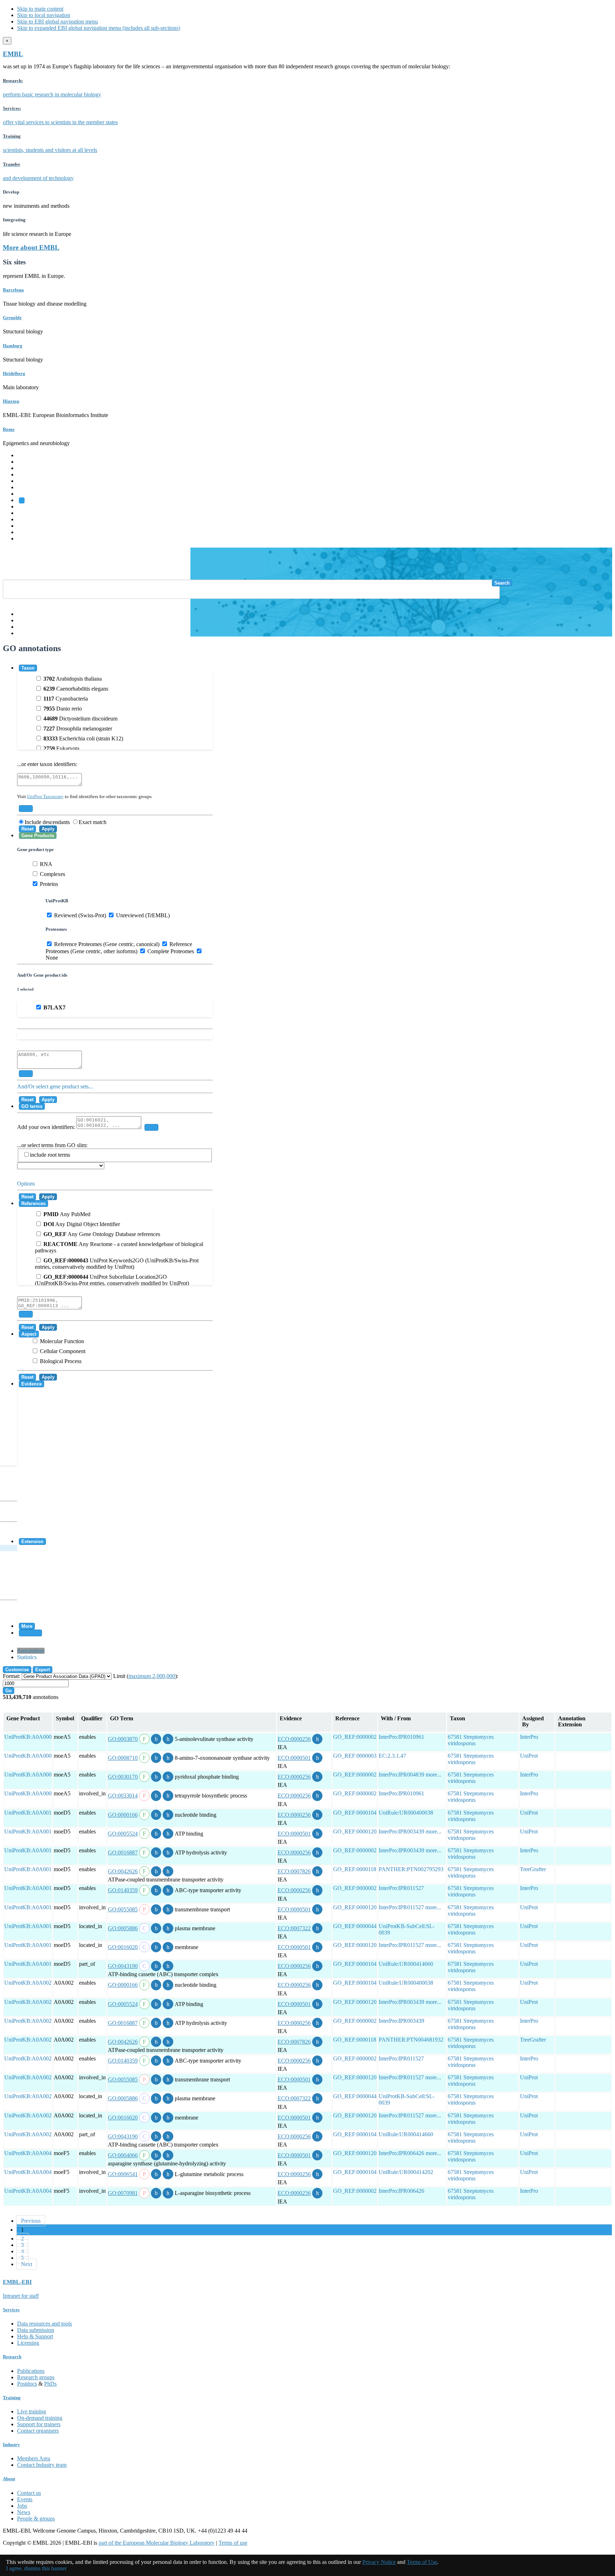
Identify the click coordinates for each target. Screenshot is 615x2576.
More (27, 1626)
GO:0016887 (123, 1852)
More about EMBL (31, 247)
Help (23, 614)
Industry (11, 2445)
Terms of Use (422, 2562)
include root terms (50, 1155)
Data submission (36, 2330)
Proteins (48, 884)
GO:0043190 (123, 1966)
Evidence (31, 1384)
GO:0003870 (123, 1739)
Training (27, 519)
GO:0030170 (123, 1777)
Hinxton (11, 401)
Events (25, 2499)
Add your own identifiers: (47, 1127)
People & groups (36, 2519)
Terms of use (233, 2543)
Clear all (30, 1633)
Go (9, 1691)
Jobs (22, 2506)
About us (27, 513)
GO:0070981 (123, 2193)
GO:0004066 (123, 2155)
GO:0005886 (123, 1928)
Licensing (28, 2343)
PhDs (50, 2384)
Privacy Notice (379, 2562)
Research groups (36, 2377)
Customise (17, 1670)
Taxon (28, 668)
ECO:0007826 (294, 1871)
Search (502, 583)
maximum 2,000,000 (152, 1676)
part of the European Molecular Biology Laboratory (157, 2543)
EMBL (13, 54)
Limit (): (146, 1676)
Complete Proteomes (170, 951)
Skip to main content (40, 9)
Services (27, 532)
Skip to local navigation (44, 15)
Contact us (29, 2493)
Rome (9, 429)
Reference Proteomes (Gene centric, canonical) (106, 944)
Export (43, 1670)
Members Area (34, 2458)
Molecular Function (61, 1341)
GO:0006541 (123, 2174)
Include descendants (47, 822)
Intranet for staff (21, 2296)
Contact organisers (38, 2431)
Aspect (29, 1334)
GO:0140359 (123, 1890)
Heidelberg (14, 373)
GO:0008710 (123, 1758)
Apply (48, 829)
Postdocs (27, 2384)
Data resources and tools (44, 2324)
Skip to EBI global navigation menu (57, 22)
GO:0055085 (123, 1909)
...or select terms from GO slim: (52, 1150)
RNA (45, 864)
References (33, 1203)
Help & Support (35, 2336)
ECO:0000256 (294, 1739)
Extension (32, 1542)
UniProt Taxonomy (45, 796)
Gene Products (38, 836)
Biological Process (60, 1361)
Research (27, 526)
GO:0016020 (123, 1947)
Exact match (93, 822)
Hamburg (13, 346)
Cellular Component (62, 1351)
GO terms (32, 1106)
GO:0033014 (123, 1796)
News (24, 2512)
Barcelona (13, 290)
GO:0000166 (123, 1815)
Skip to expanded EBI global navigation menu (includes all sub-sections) (99, 28)
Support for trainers (39, 2424)
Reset (27, 829)
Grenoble (12, 318)
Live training (31, 2411)
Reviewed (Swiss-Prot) (79, 915)
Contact (26, 620)
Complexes (52, 874)
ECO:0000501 (294, 1758)
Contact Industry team (42, 2465)
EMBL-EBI (31, 539)
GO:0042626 (123, 1871)
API (22, 627)
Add (26, 809)
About (9, 2479)
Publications (31, 2371)
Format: (12, 1676)
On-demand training (40, 2418)
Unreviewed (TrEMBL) (142, 915)
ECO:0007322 (294, 1928)
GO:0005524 (123, 1834)
